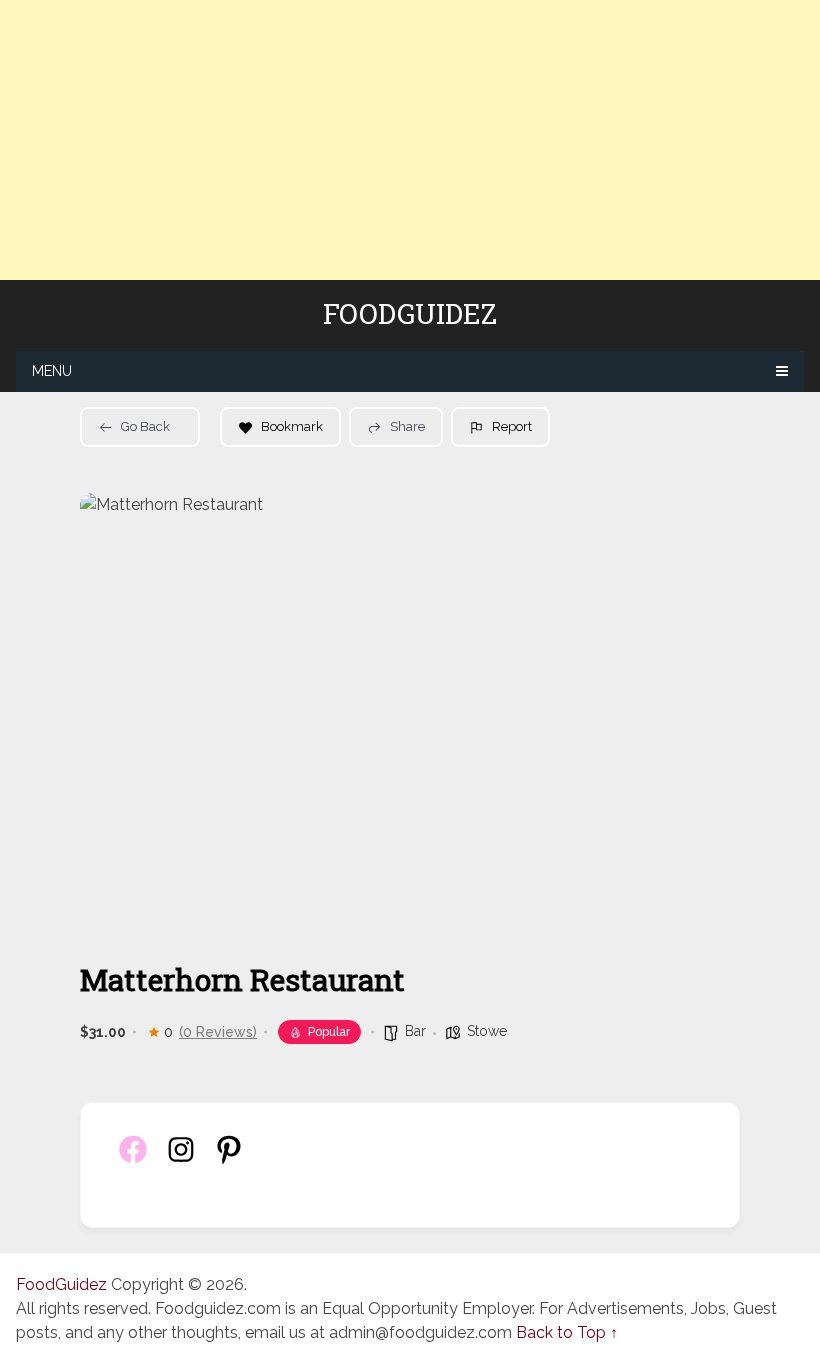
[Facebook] (133, 1160)
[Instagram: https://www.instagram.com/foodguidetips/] (181, 1160)
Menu (52, 371)
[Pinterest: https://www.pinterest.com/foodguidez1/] (229, 1160)
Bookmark (292, 426)
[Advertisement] (410, 140)
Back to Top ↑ (567, 1332)
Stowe (487, 1031)
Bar (415, 1031)
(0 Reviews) (218, 1032)
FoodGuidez (410, 314)
